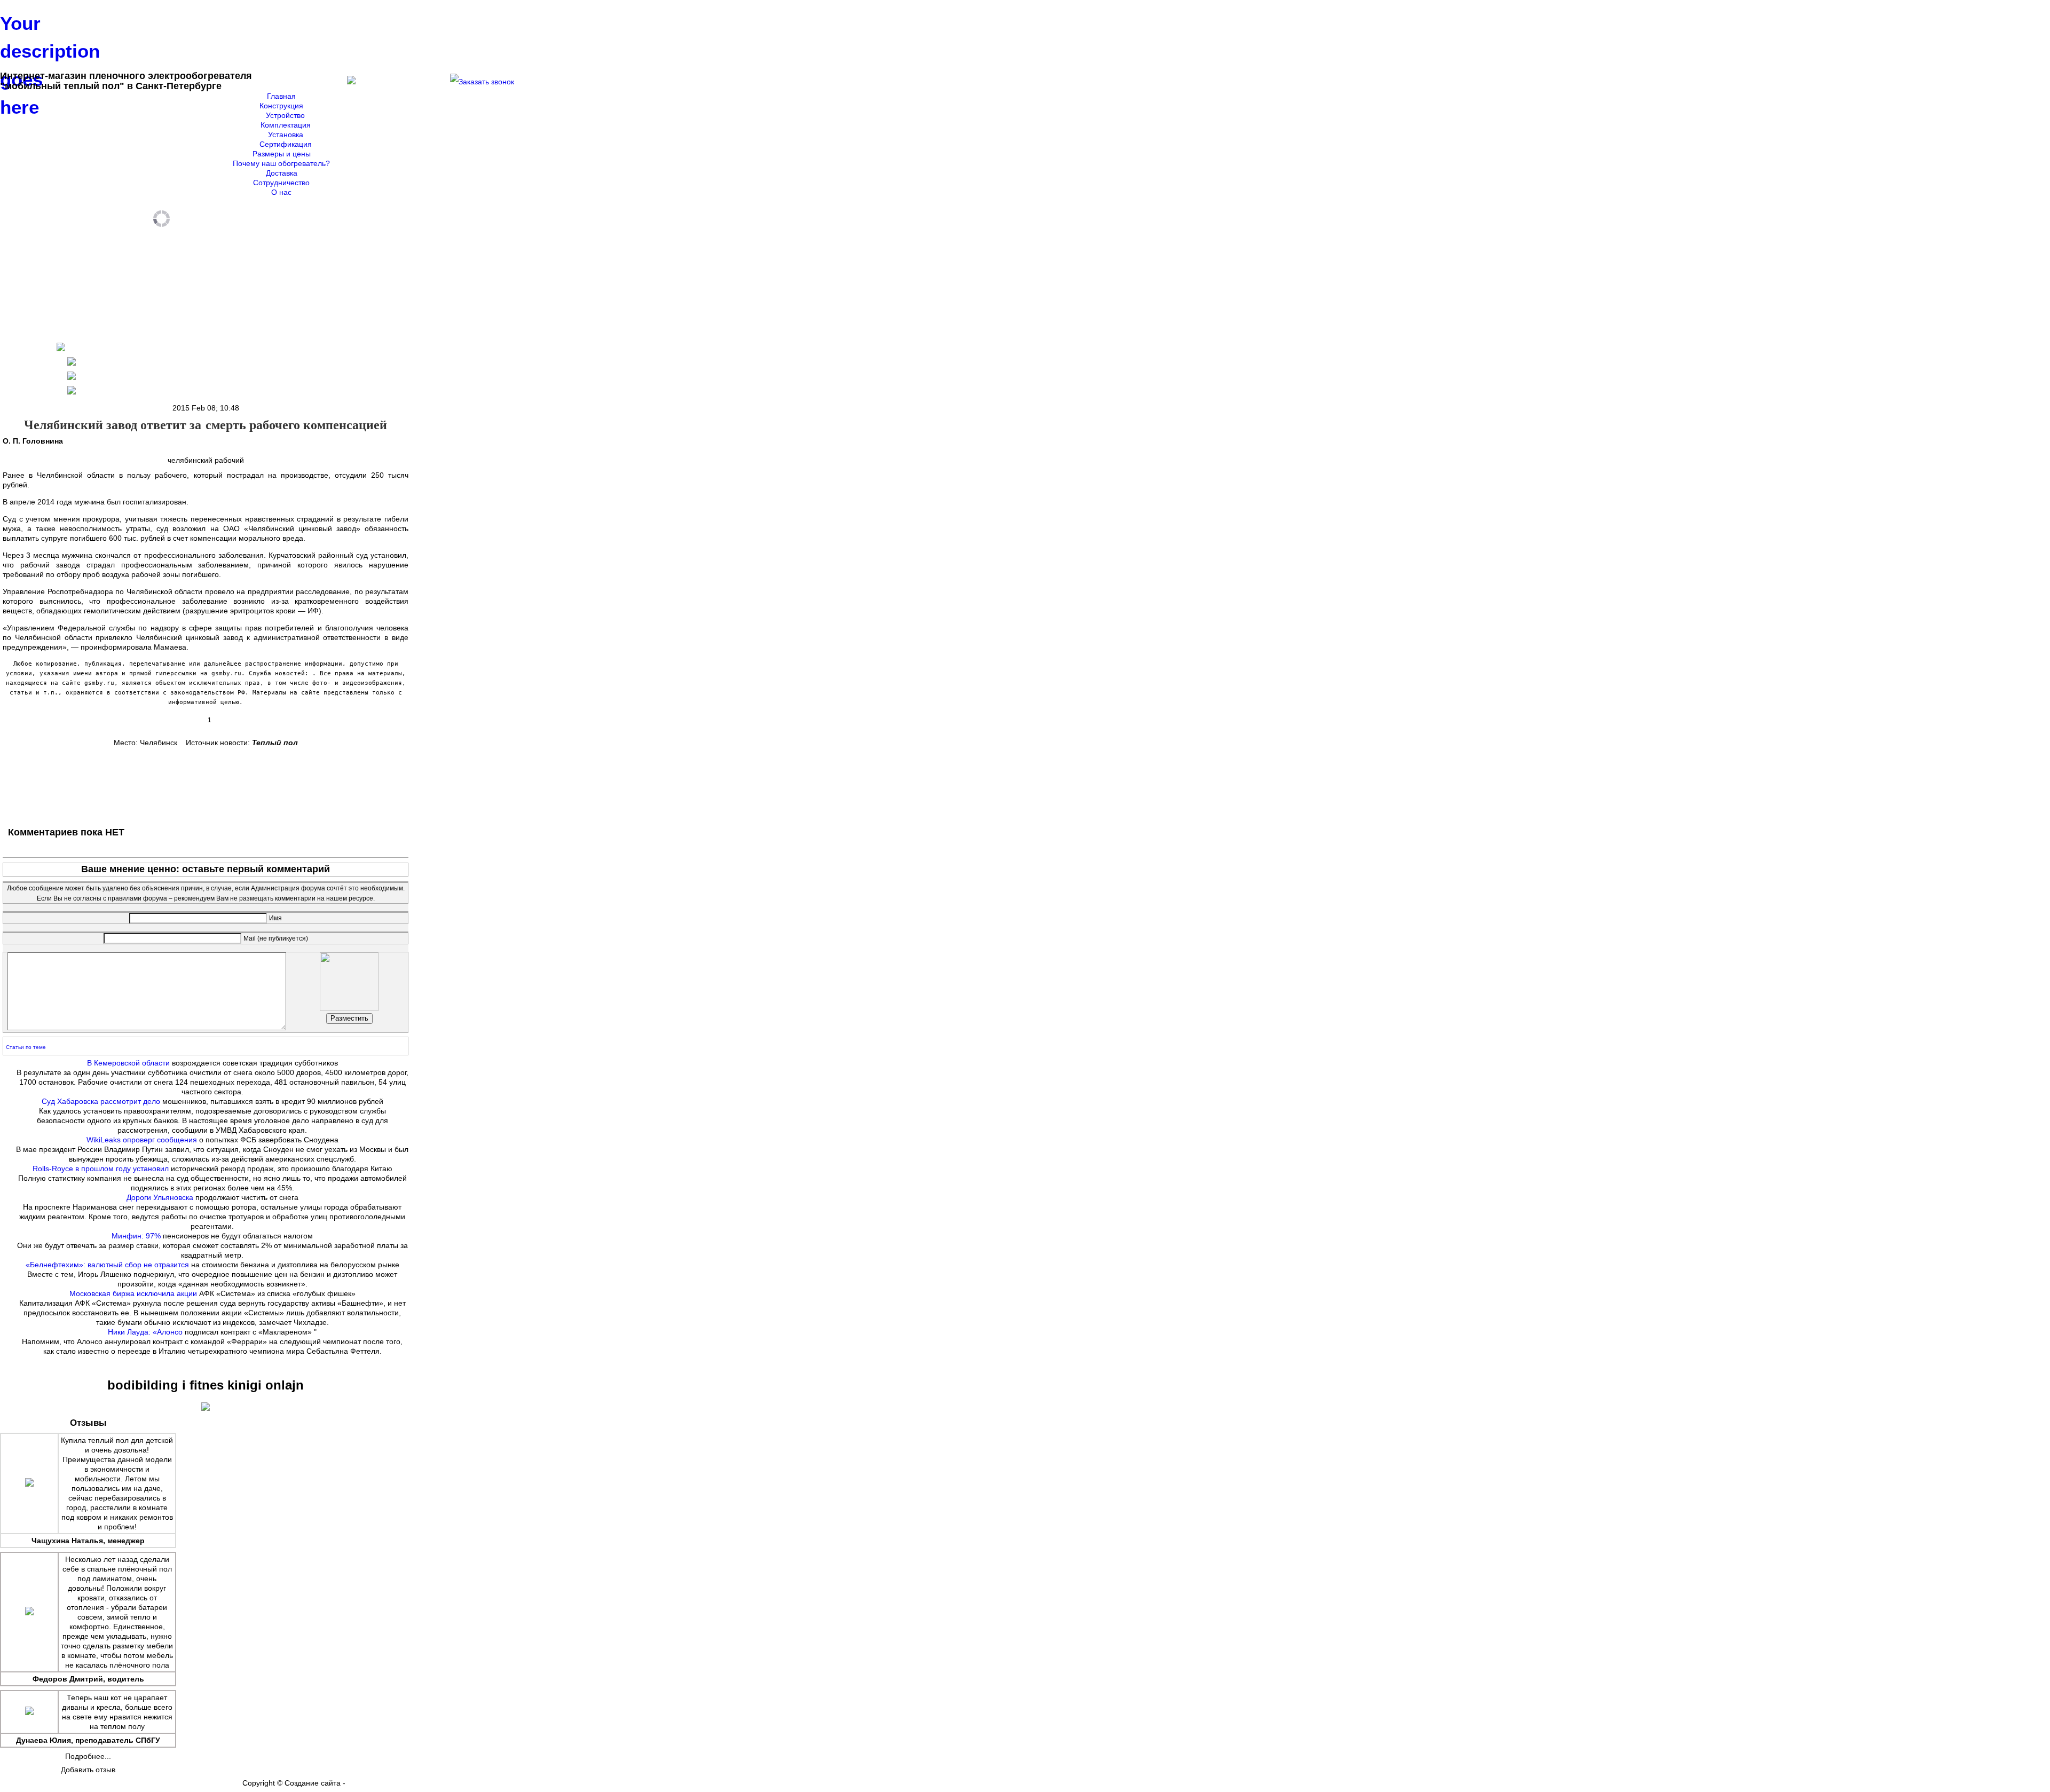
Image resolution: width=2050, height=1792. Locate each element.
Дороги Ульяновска (160, 1197)
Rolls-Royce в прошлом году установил (101, 1169)
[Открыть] (482, 82)
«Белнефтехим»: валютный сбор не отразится (107, 1265)
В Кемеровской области (128, 1063)
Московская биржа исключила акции (133, 1293)
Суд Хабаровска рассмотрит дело (101, 1101)
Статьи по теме (26, 1047)
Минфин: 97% (136, 1236)
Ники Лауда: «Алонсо (145, 1332)
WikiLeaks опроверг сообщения (142, 1140)
